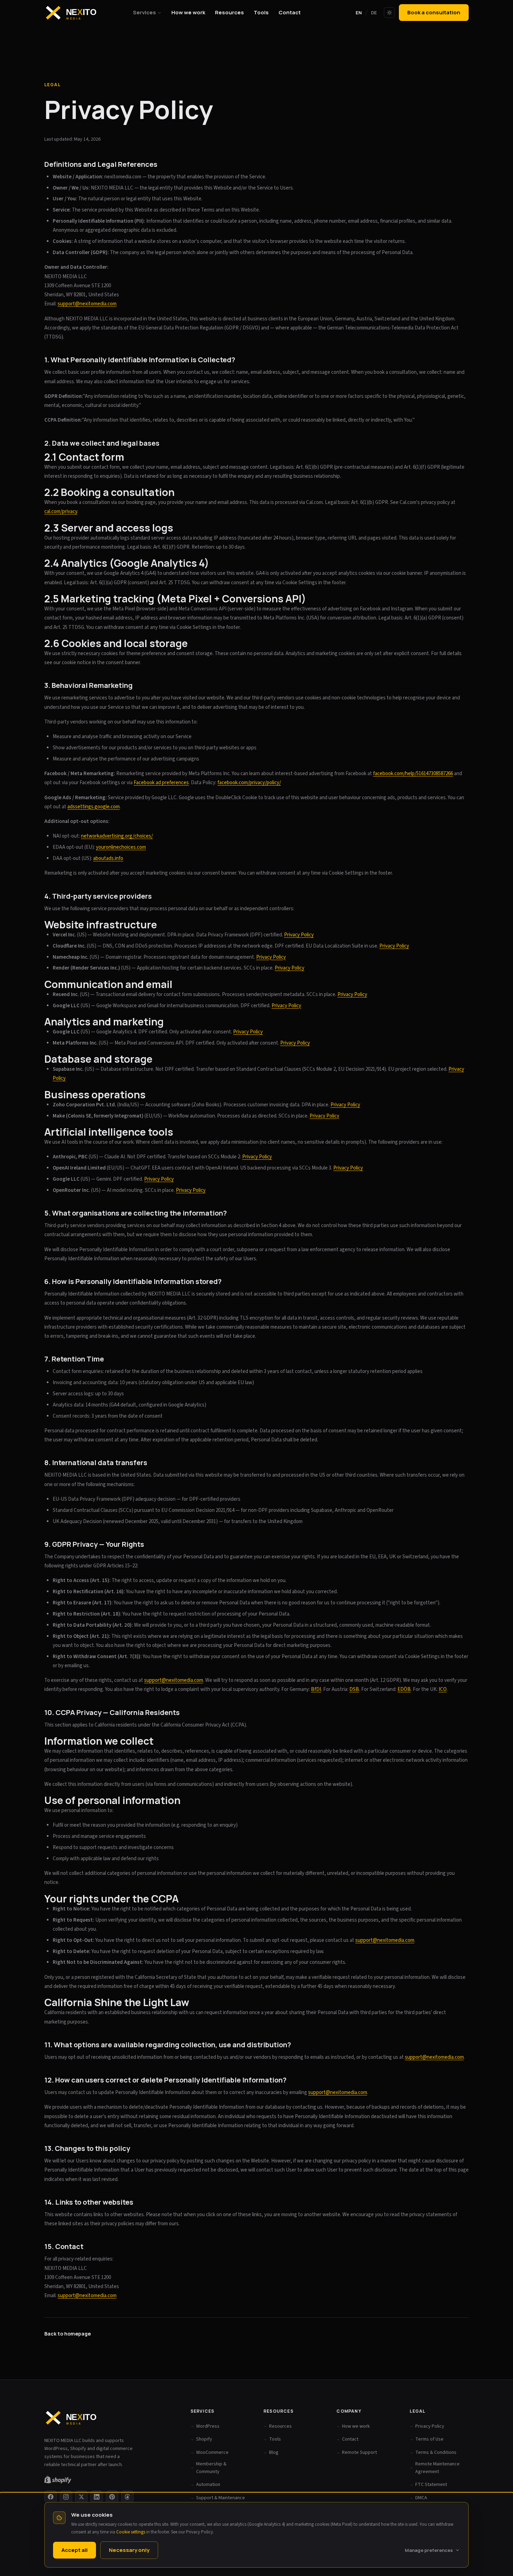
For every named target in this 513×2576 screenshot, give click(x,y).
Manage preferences (429, 2550)
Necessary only (129, 2550)
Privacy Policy (199, 2532)
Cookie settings (131, 2532)
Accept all (75, 2550)
